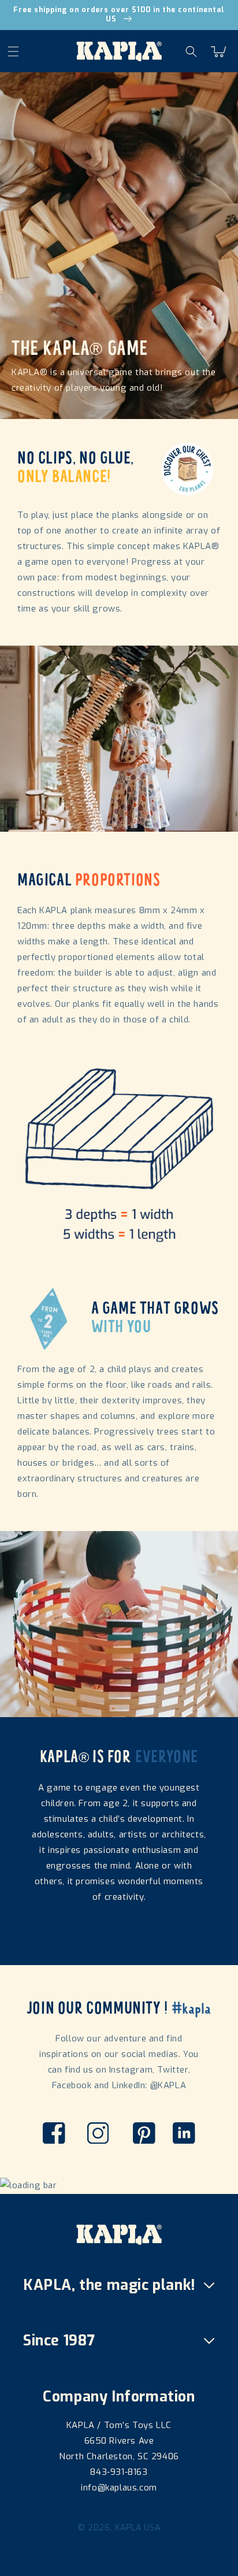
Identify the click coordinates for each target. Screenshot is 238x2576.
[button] (20, 51)
